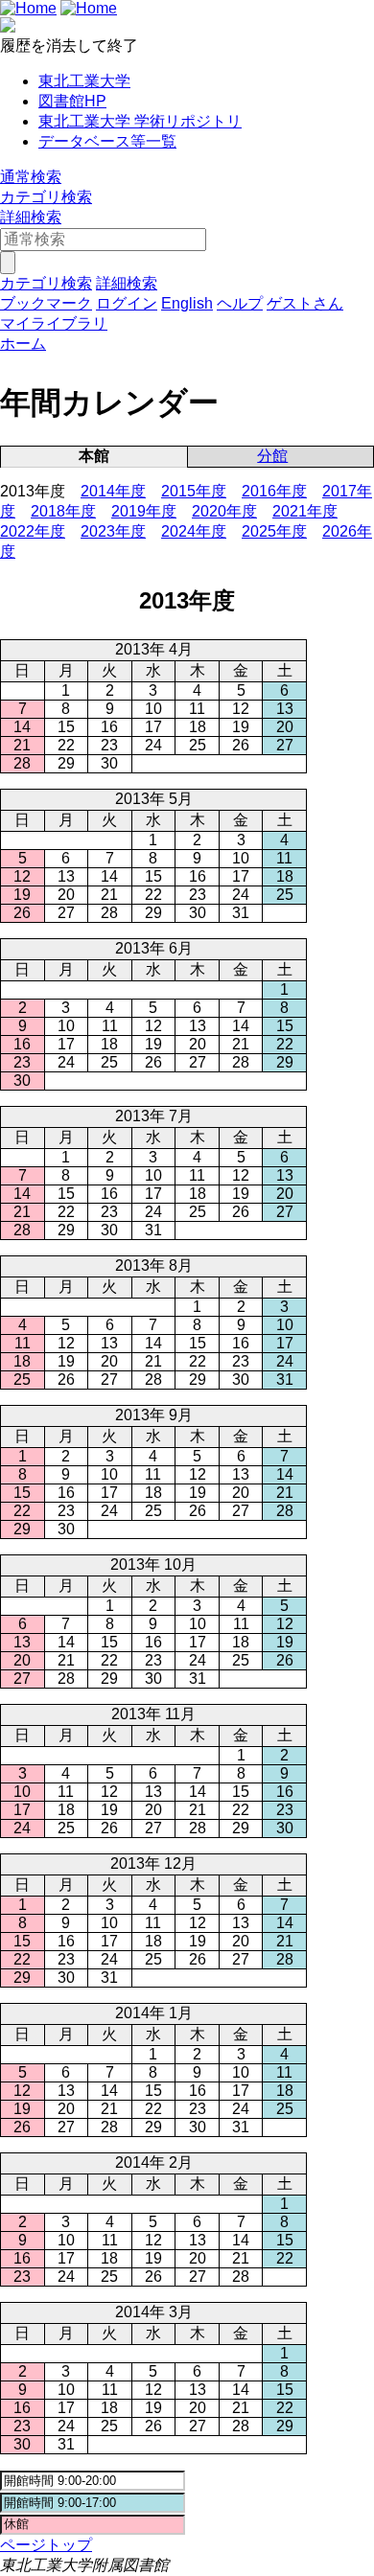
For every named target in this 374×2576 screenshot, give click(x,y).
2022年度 (33, 531)
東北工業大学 (84, 81)
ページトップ (46, 2545)
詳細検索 (31, 217)
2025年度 (274, 531)
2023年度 (113, 531)
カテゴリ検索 (46, 197)
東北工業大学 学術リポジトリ (140, 121)
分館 (272, 456)
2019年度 (144, 511)
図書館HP (72, 101)
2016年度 (274, 491)
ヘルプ (240, 303)
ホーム (23, 344)
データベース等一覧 (107, 141)
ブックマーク (46, 303)
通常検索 (31, 177)
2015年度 (194, 491)
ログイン (127, 303)
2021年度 (305, 511)
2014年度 (113, 491)
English (187, 303)
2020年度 (224, 511)
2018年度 (63, 511)
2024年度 (194, 531)
